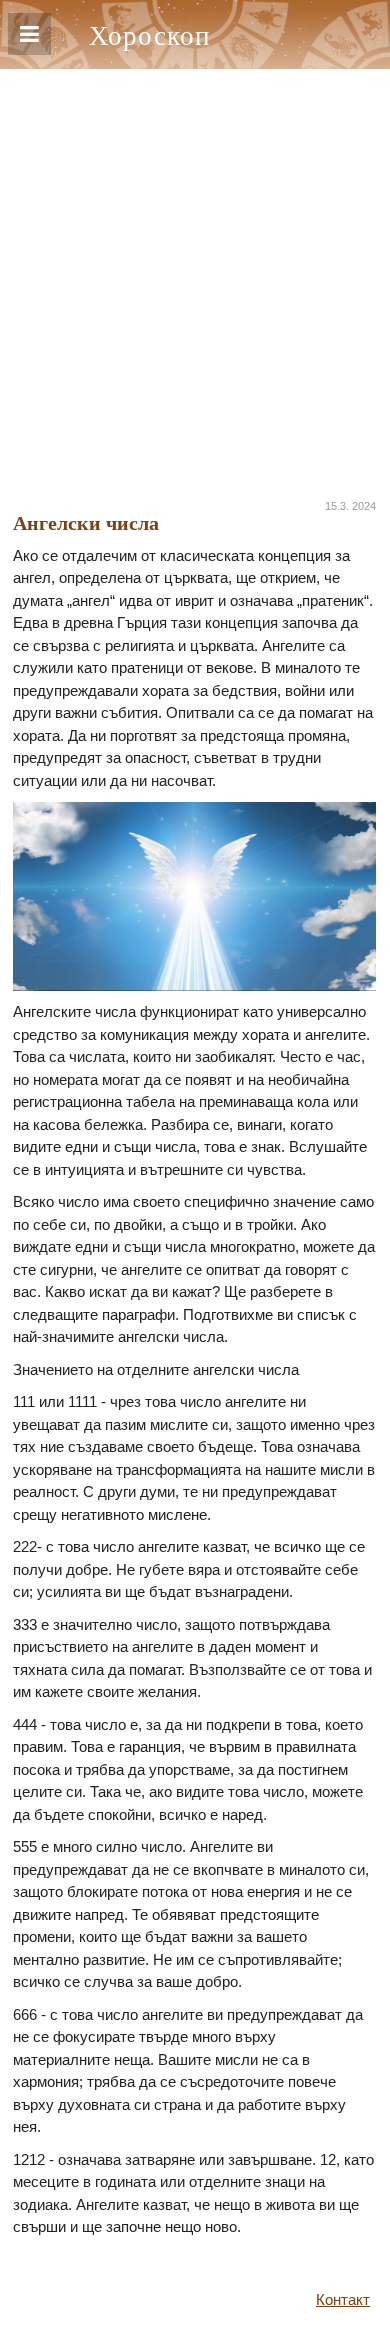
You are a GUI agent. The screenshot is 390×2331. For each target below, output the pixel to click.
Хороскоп (149, 34)
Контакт (343, 2299)
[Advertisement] (195, 274)
